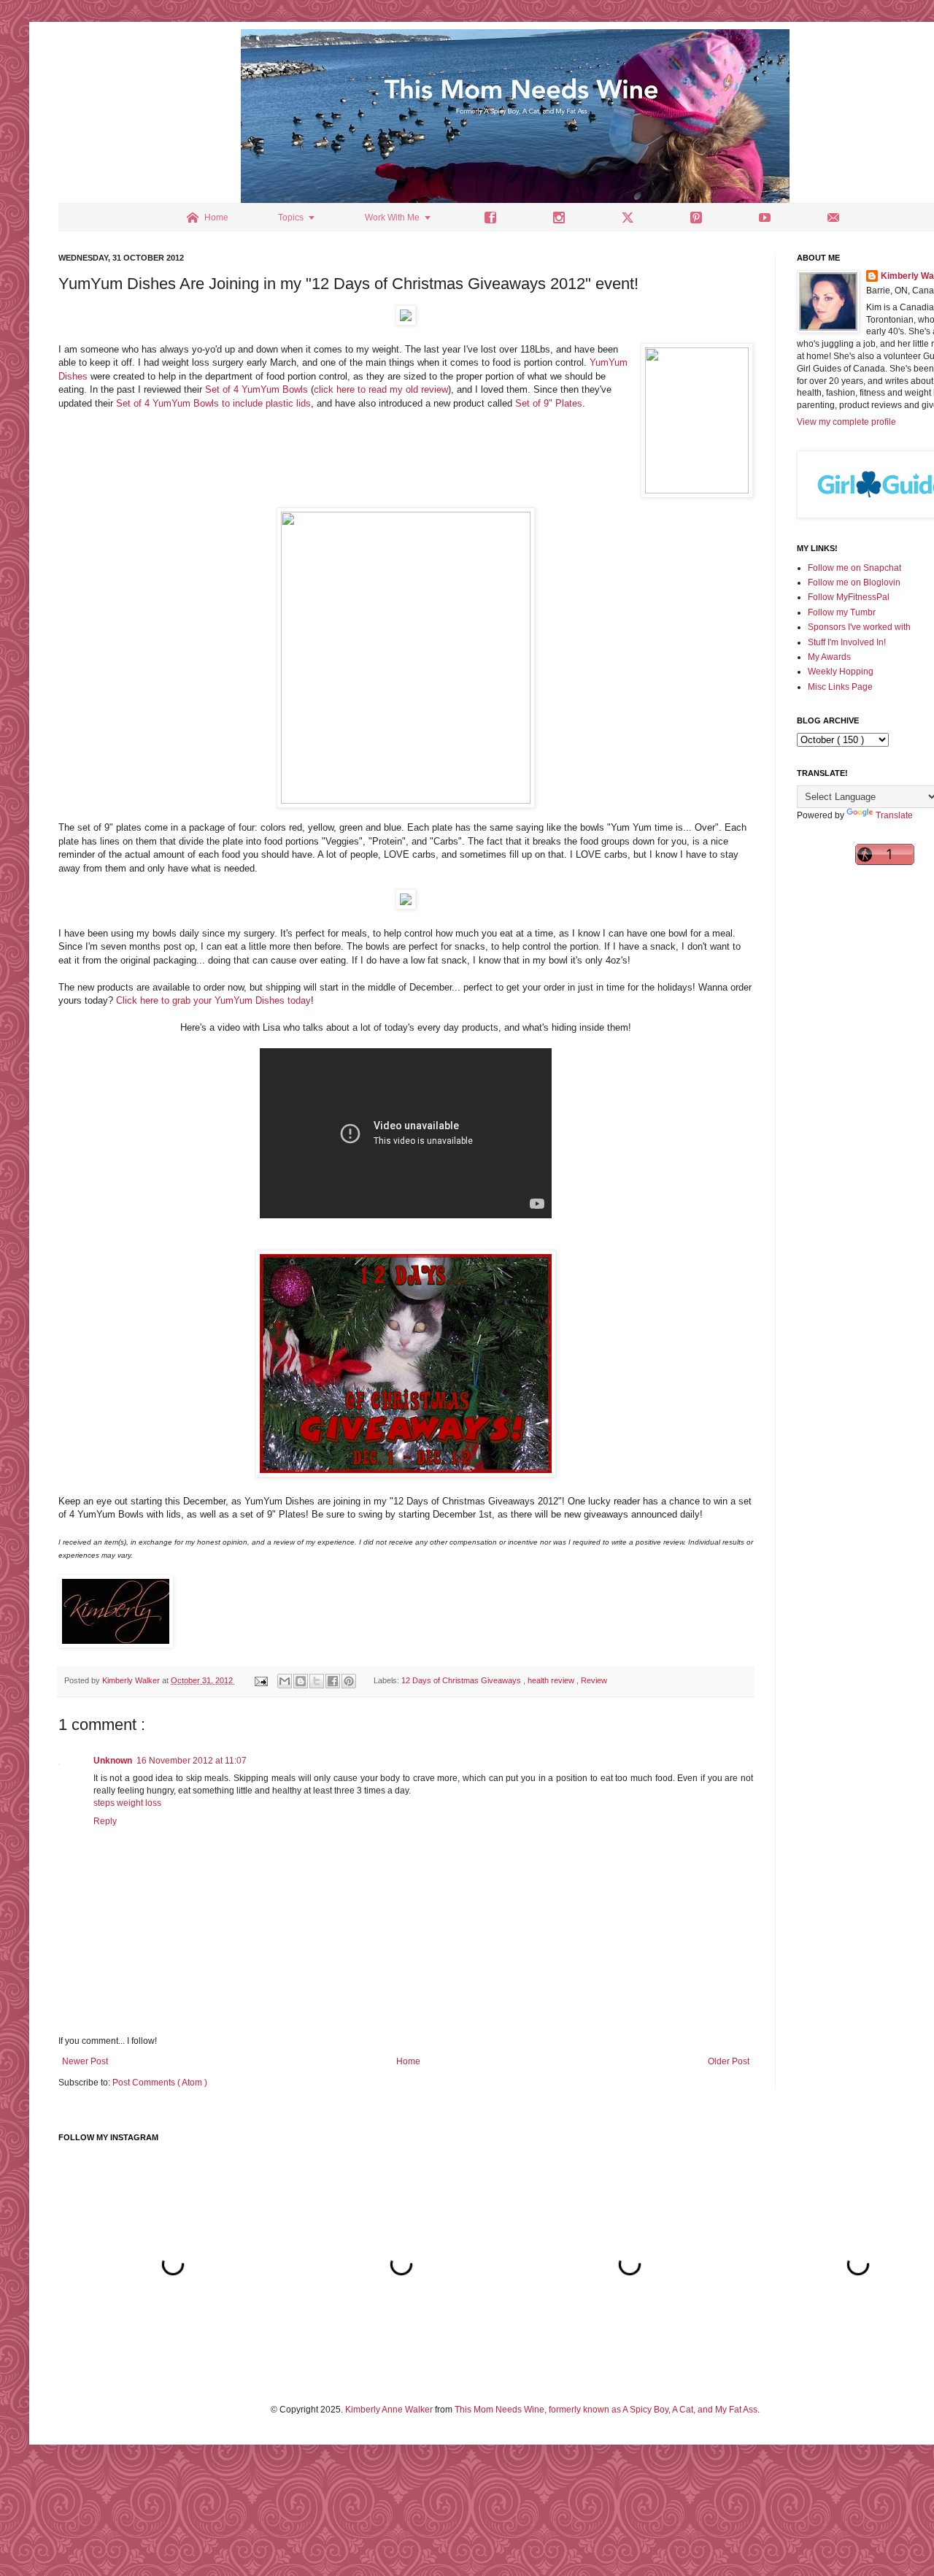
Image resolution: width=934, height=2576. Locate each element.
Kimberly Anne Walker (389, 2410)
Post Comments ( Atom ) (160, 2083)
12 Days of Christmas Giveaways (462, 1680)
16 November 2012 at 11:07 (192, 1761)
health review (552, 1680)
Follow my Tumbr (842, 612)
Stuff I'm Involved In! (847, 642)
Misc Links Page (840, 687)
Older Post (729, 2061)
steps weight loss (127, 1803)
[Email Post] (260, 1680)
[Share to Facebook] (333, 1681)
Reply (105, 1821)
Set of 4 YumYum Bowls (256, 389)
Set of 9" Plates (549, 403)
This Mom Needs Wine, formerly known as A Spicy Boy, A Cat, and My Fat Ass (606, 2410)
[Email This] (285, 1681)
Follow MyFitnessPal (849, 597)
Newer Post (85, 2061)
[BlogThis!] (301, 1681)
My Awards (829, 657)
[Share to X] (317, 1681)
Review (594, 1680)
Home (408, 2061)
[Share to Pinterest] (349, 1681)
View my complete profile (846, 422)
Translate (894, 815)
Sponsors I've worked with (859, 627)
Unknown (113, 1761)
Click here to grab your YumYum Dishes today (213, 1000)
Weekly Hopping (841, 672)
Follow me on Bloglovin (854, 583)
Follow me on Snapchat (854, 568)
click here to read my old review (381, 389)
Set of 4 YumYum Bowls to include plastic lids (213, 403)
